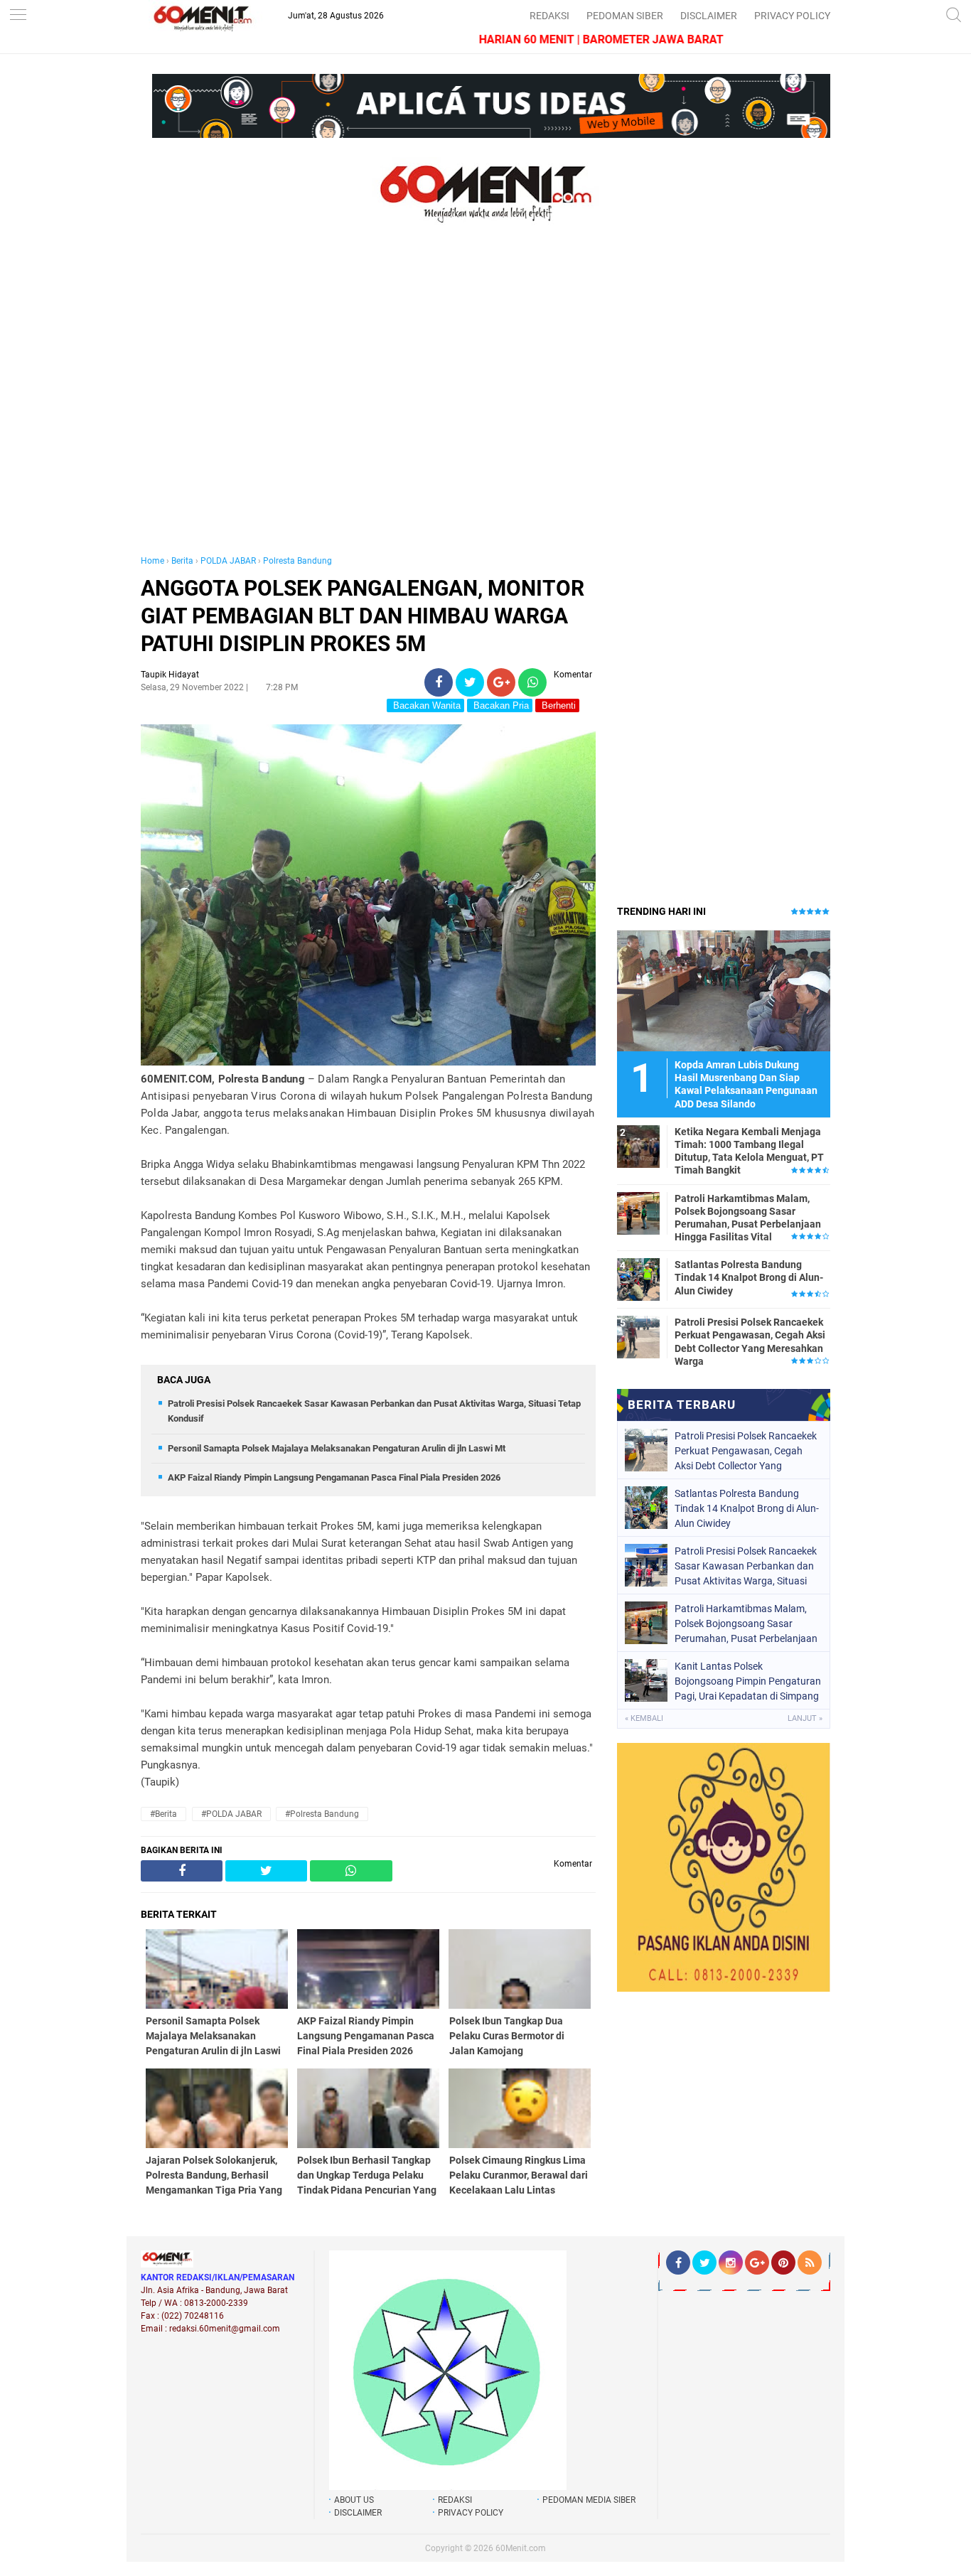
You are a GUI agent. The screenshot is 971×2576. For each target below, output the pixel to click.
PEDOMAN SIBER (625, 16)
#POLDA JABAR (231, 1814)
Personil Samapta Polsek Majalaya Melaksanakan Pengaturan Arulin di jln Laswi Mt (337, 1448)
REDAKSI (549, 16)
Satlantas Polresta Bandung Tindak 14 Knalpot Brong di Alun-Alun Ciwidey (749, 1277)
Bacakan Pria (500, 705)
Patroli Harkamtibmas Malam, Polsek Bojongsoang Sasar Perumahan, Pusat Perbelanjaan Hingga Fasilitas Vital (748, 1218)
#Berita (163, 1814)
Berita (182, 561)
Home (152, 561)
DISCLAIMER (709, 16)
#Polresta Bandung (322, 1814)
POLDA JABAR (228, 561)
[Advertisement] (368, 404)
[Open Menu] (18, 16)
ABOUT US (354, 2500)
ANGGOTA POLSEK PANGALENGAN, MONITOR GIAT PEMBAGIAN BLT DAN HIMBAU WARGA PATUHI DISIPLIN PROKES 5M (363, 616)
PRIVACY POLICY (792, 16)
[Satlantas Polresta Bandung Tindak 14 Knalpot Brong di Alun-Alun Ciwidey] (638, 1279)
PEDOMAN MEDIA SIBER (589, 2500)
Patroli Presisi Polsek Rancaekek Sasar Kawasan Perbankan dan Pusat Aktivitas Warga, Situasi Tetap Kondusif (746, 1566)
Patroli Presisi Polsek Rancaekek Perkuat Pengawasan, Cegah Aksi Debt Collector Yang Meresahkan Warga (750, 1342)
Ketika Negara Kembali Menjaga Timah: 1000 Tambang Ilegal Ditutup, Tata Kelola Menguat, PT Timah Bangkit (749, 1151)
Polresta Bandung (297, 561)
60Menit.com (521, 2548)
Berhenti (557, 705)
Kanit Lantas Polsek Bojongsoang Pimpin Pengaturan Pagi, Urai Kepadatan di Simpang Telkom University (748, 1681)
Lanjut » (805, 1718)
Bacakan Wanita (425, 705)
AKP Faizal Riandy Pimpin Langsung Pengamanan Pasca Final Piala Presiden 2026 (334, 1477)
